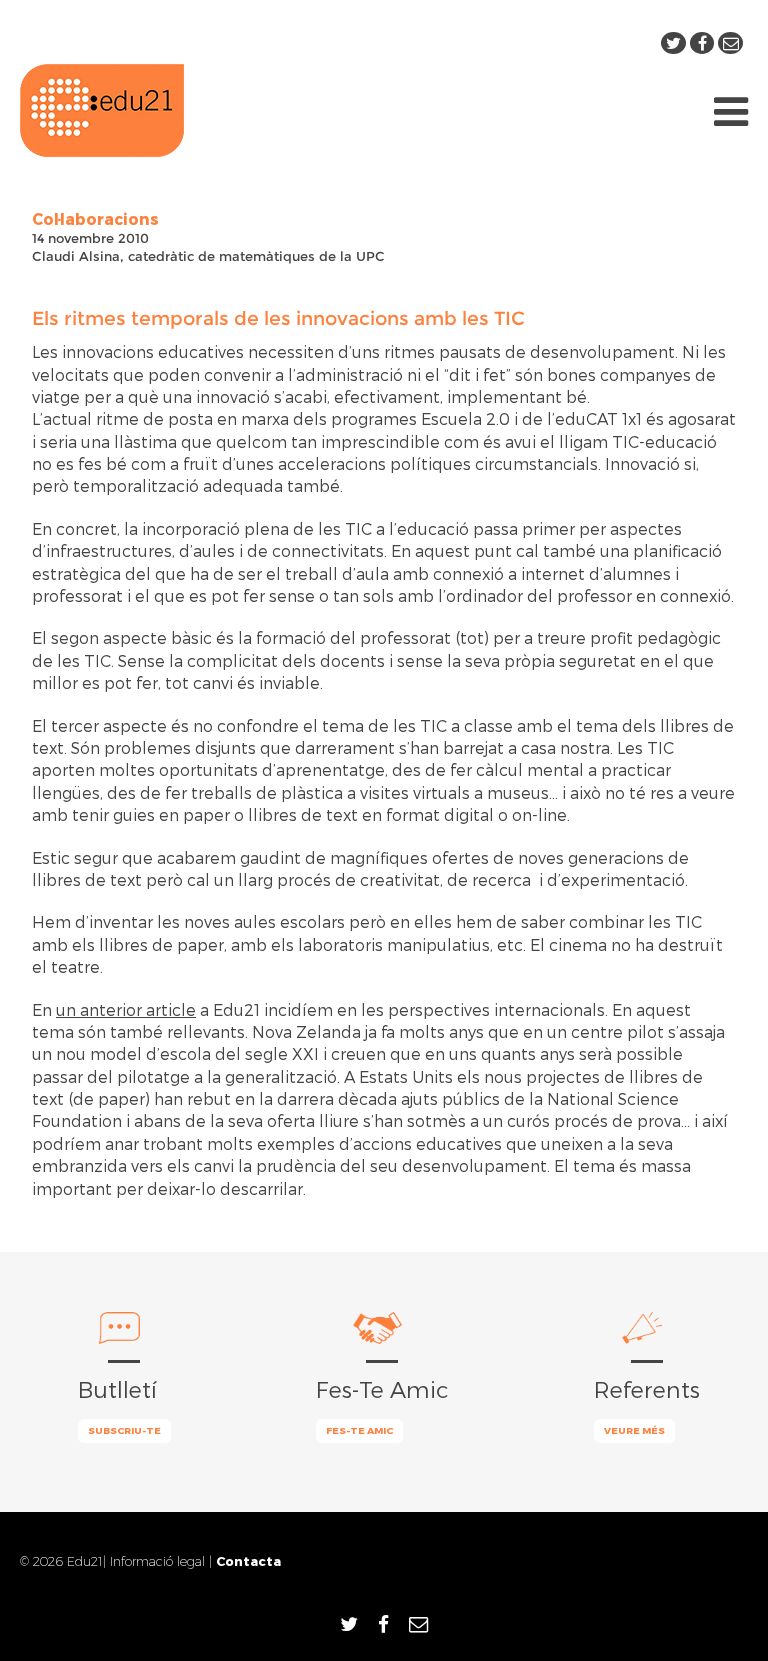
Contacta (248, 1560)
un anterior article (126, 1009)
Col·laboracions (95, 219)
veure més (634, 1430)
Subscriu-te (124, 1430)
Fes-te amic (359, 1430)
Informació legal (157, 1561)
